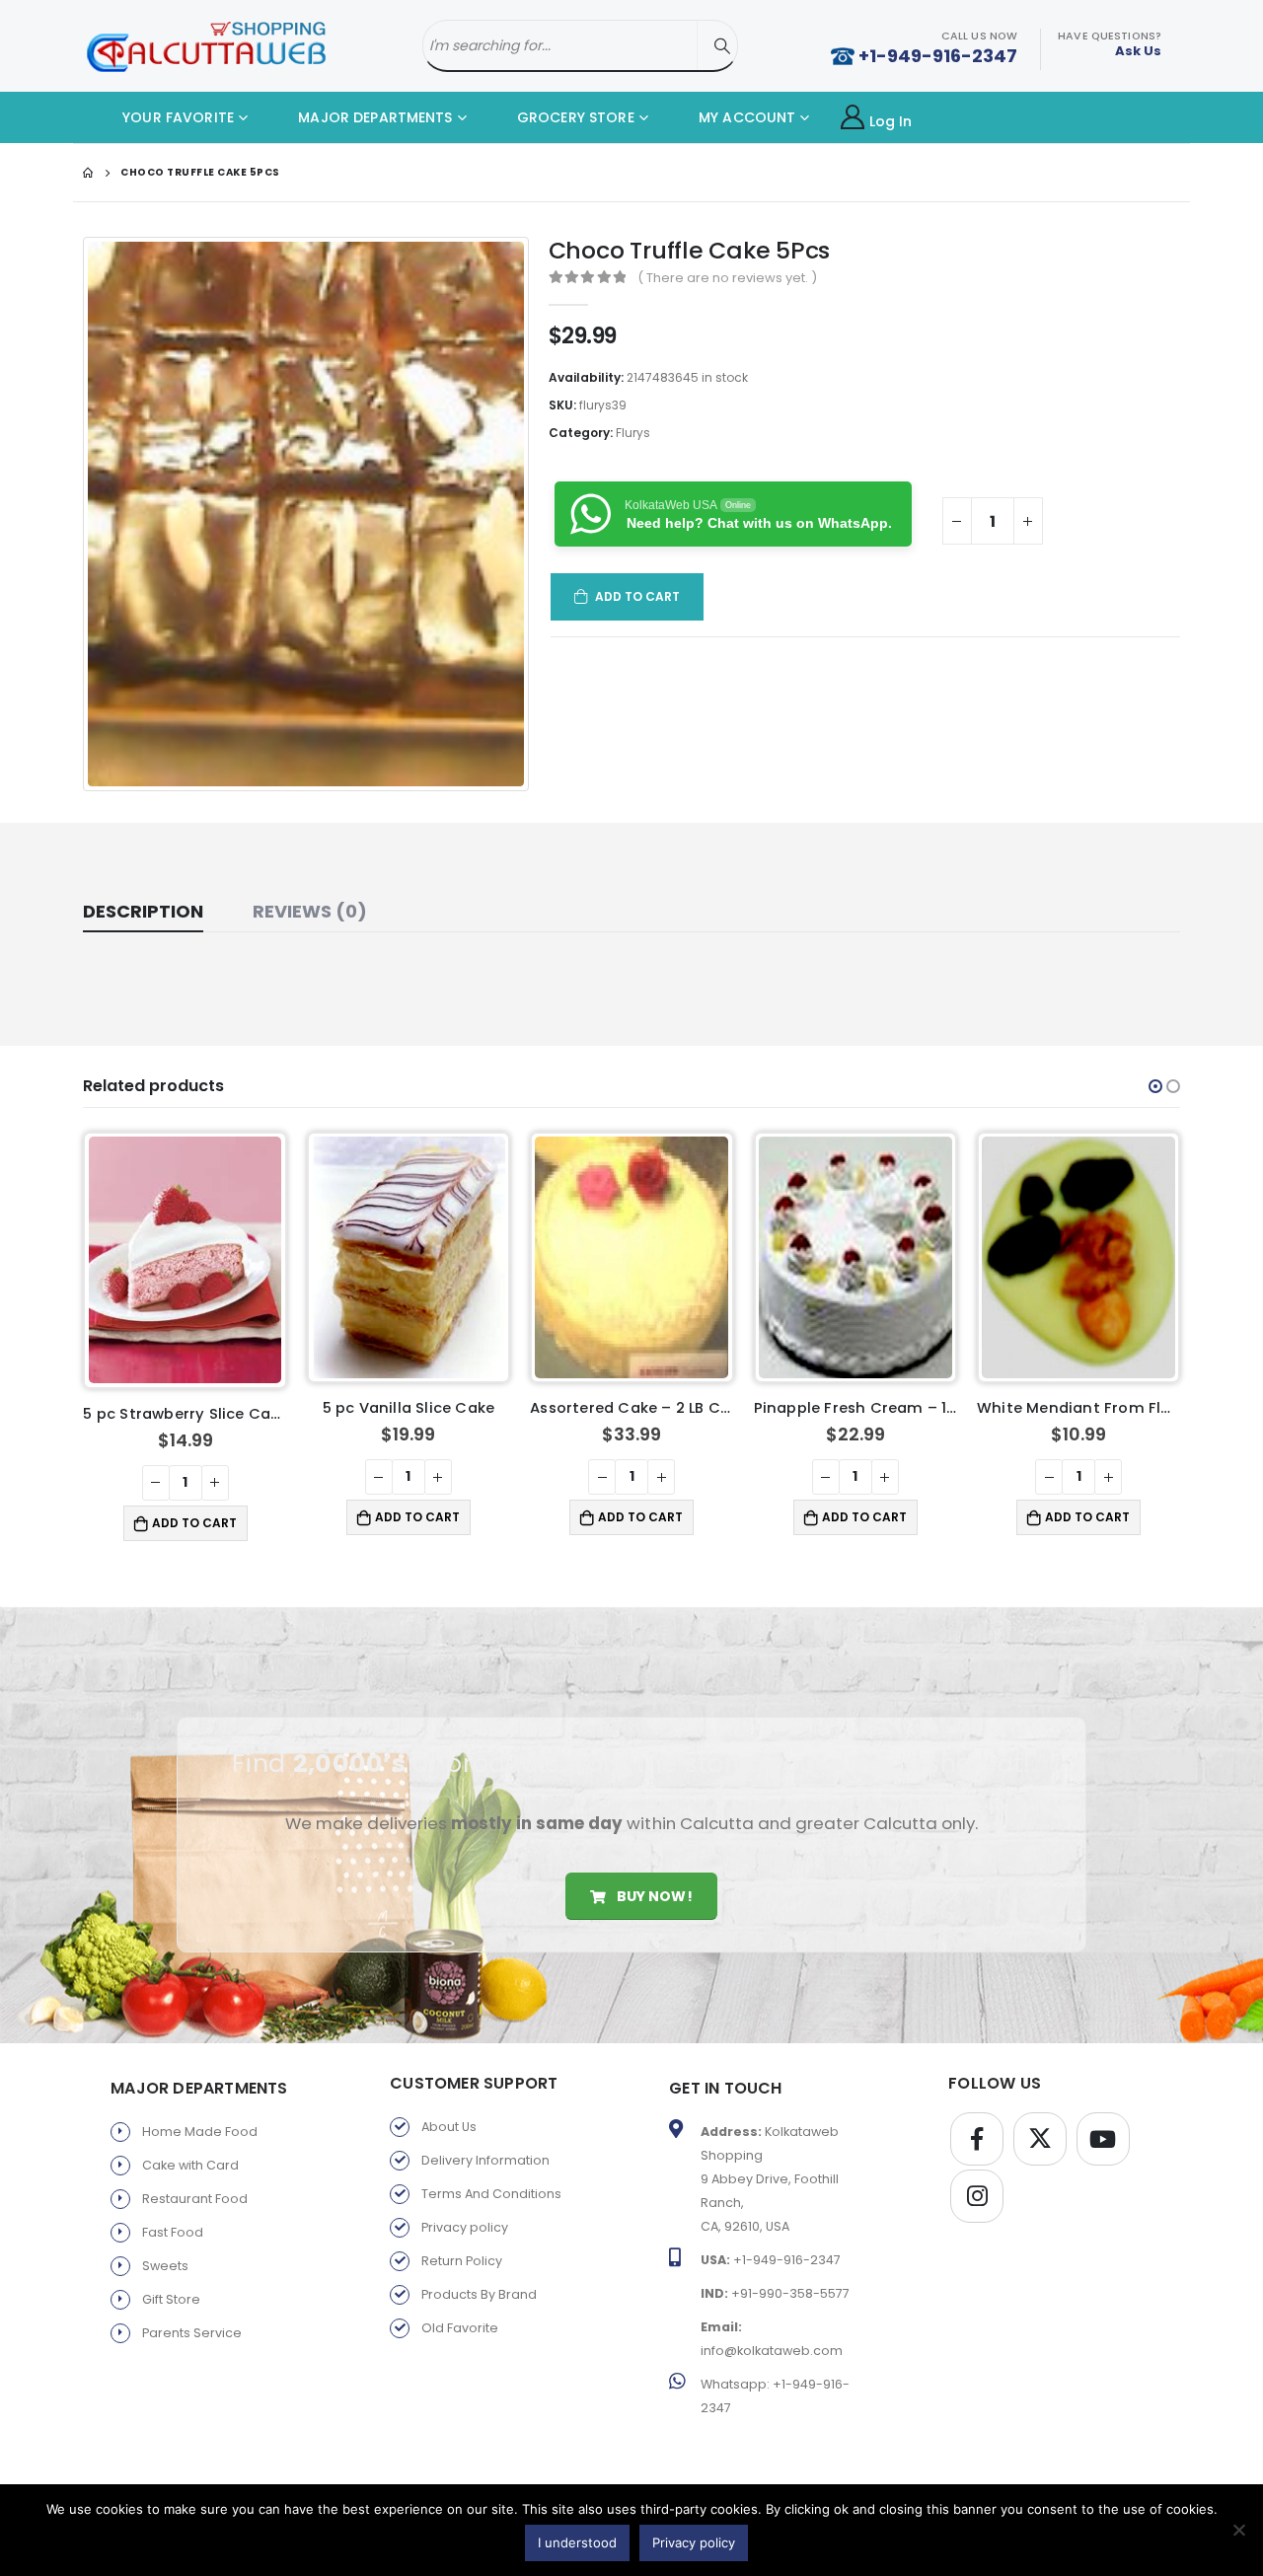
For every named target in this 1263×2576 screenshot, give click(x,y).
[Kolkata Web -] (206, 46)
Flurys (633, 433)
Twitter (1040, 2134)
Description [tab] (143, 911)
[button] (1155, 1086)
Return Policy (462, 2256)
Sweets (165, 2261)
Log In (891, 121)
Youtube (1103, 2134)
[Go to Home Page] (88, 173)
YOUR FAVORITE (176, 117)
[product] (186, 1257)
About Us (449, 2122)
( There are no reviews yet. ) (727, 278)
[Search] (722, 46)
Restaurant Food (195, 2194)
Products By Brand (479, 2289)
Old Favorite (460, 2323)
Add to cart (638, 596)
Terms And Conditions (491, 2189)
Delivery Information (485, 2155)
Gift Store (171, 2294)
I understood (577, 2542)
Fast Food (173, 2227)
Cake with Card (190, 2160)
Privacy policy (465, 2222)
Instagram (977, 2191)
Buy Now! (652, 1890)
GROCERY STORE (574, 117)
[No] (1238, 2530)
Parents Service (192, 2328)
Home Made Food (200, 2127)
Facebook (977, 2134)
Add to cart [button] (194, 1517)
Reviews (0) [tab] (310, 911)
